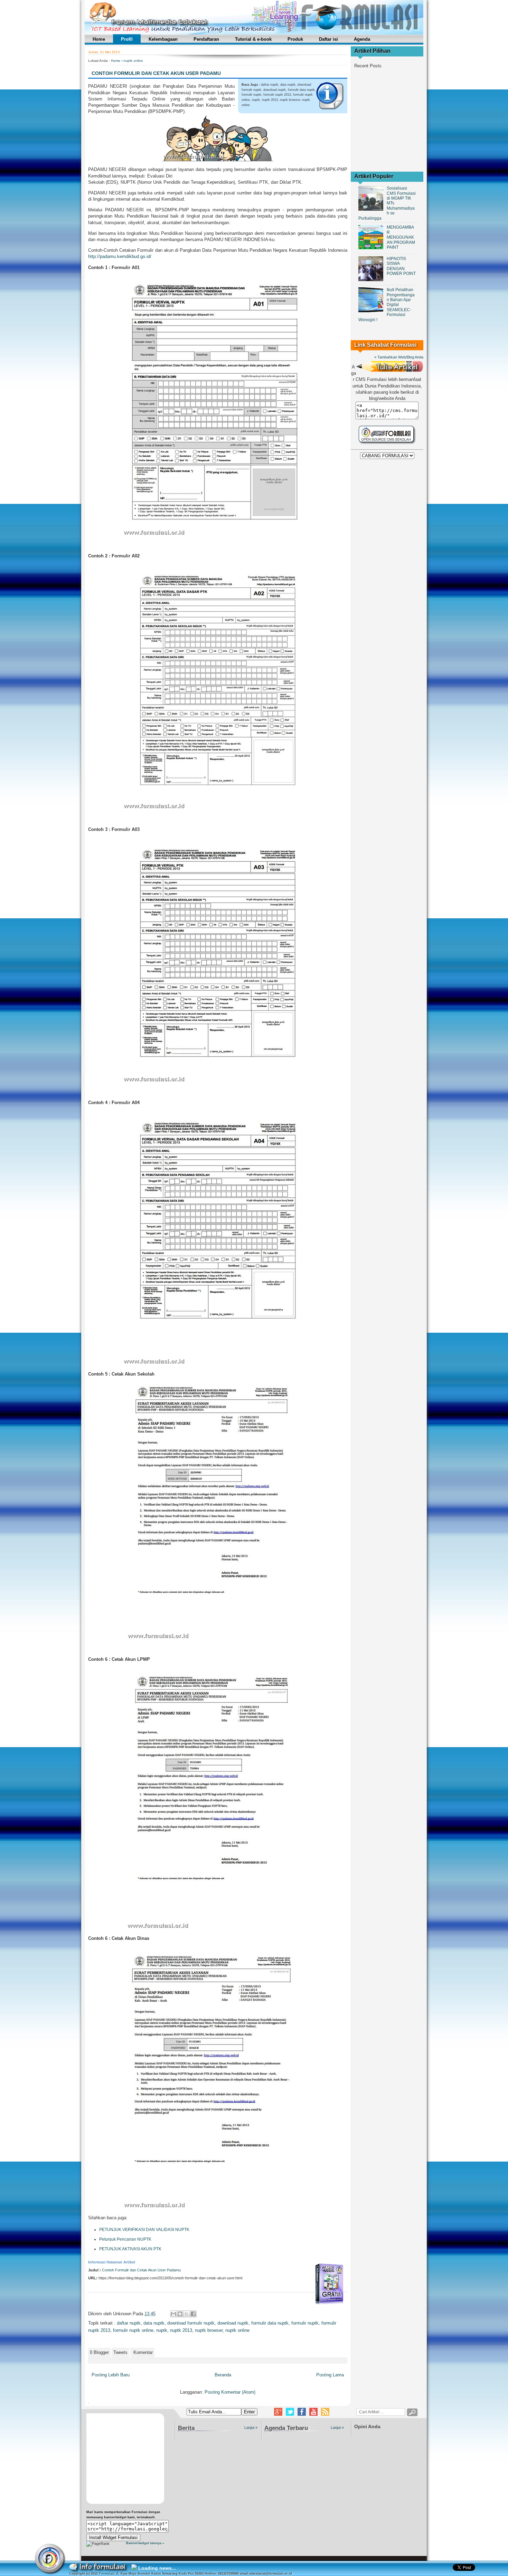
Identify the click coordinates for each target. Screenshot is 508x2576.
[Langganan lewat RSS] (325, 2412)
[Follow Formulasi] (290, 2412)
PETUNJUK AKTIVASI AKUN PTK (130, 2249)
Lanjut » (251, 2427)
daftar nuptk (129, 2323)
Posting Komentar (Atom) (230, 2392)
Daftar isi (328, 39)
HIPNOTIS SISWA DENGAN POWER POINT (401, 266)
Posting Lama (330, 2375)
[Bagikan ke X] (187, 2314)
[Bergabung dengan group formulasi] (302, 2412)
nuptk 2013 (181, 2330)
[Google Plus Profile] (278, 2412)
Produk (295, 39)
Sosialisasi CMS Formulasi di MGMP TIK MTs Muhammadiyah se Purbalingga (387, 203)
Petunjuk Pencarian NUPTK (125, 2239)
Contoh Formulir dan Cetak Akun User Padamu (156, 73)
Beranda (223, 2375)
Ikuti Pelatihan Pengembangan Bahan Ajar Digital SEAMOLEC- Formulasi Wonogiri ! (387, 305)
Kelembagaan (163, 39)
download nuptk (233, 2323)
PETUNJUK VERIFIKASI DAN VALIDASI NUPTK (144, 2230)
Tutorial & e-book (253, 39)
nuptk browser (209, 2330)
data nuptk (154, 2323)
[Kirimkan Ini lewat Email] (173, 2314)
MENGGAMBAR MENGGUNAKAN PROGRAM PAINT (401, 237)
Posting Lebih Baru (111, 2375)
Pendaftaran (206, 39)
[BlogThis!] (180, 2314)
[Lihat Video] (313, 2412)
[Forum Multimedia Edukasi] (254, 33)
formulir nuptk (305, 2323)
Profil (127, 39)
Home (99, 39)
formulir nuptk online (133, 2330)
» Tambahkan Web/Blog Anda (399, 357)
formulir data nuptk (270, 2323)
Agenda (362, 39)
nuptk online (133, 61)
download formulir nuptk (191, 2323)
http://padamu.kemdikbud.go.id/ (120, 256)
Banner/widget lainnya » (145, 2543)
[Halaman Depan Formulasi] (50, 2559)
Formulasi (107, 2574)
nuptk (162, 2330)
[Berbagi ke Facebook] (193, 2314)
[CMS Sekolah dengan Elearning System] (387, 444)
